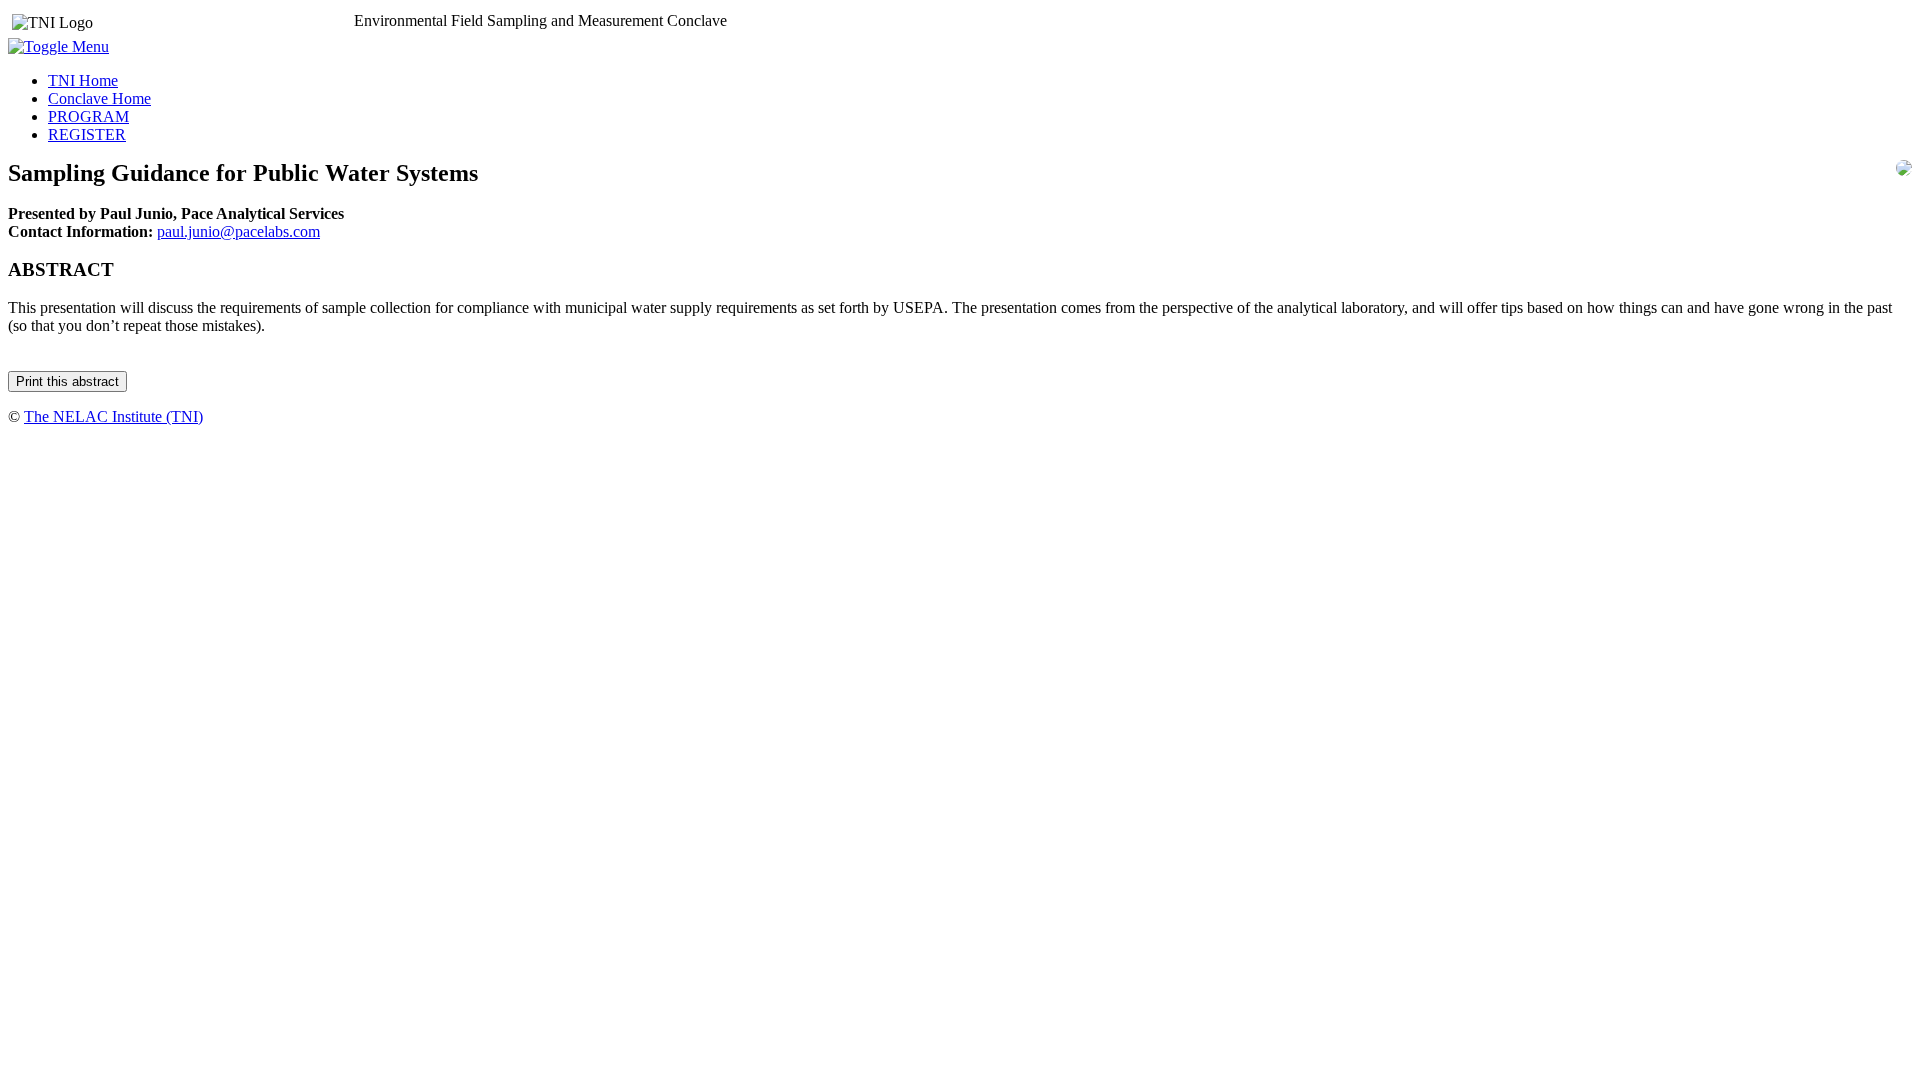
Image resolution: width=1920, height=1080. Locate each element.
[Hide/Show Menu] (58, 46)
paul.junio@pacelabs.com (238, 231)
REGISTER (87, 134)
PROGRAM (88, 116)
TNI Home (83, 80)
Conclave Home (99, 98)
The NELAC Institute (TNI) (113, 416)
